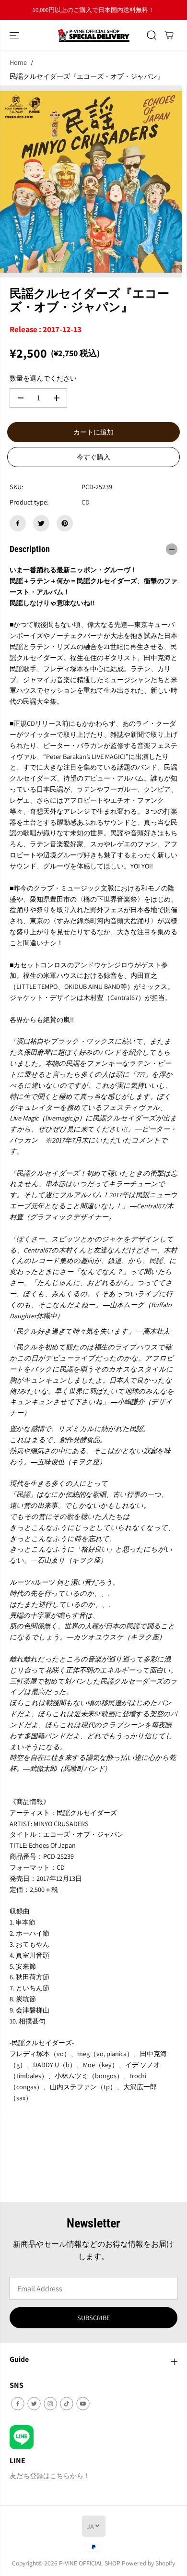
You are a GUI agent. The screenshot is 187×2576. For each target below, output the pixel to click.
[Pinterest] (65, 523)
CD (86, 502)
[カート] (169, 35)
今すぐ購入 (93, 457)
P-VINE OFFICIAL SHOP (90, 2563)
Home (18, 62)
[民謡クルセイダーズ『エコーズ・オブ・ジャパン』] (91, 181)
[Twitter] (41, 523)
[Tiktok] (67, 2404)
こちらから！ (119, 10)
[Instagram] (50, 2404)
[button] (15, 35)
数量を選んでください (43, 378)
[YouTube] (83, 2404)
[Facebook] (18, 523)
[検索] (152, 35)
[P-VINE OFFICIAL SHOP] (93, 35)
